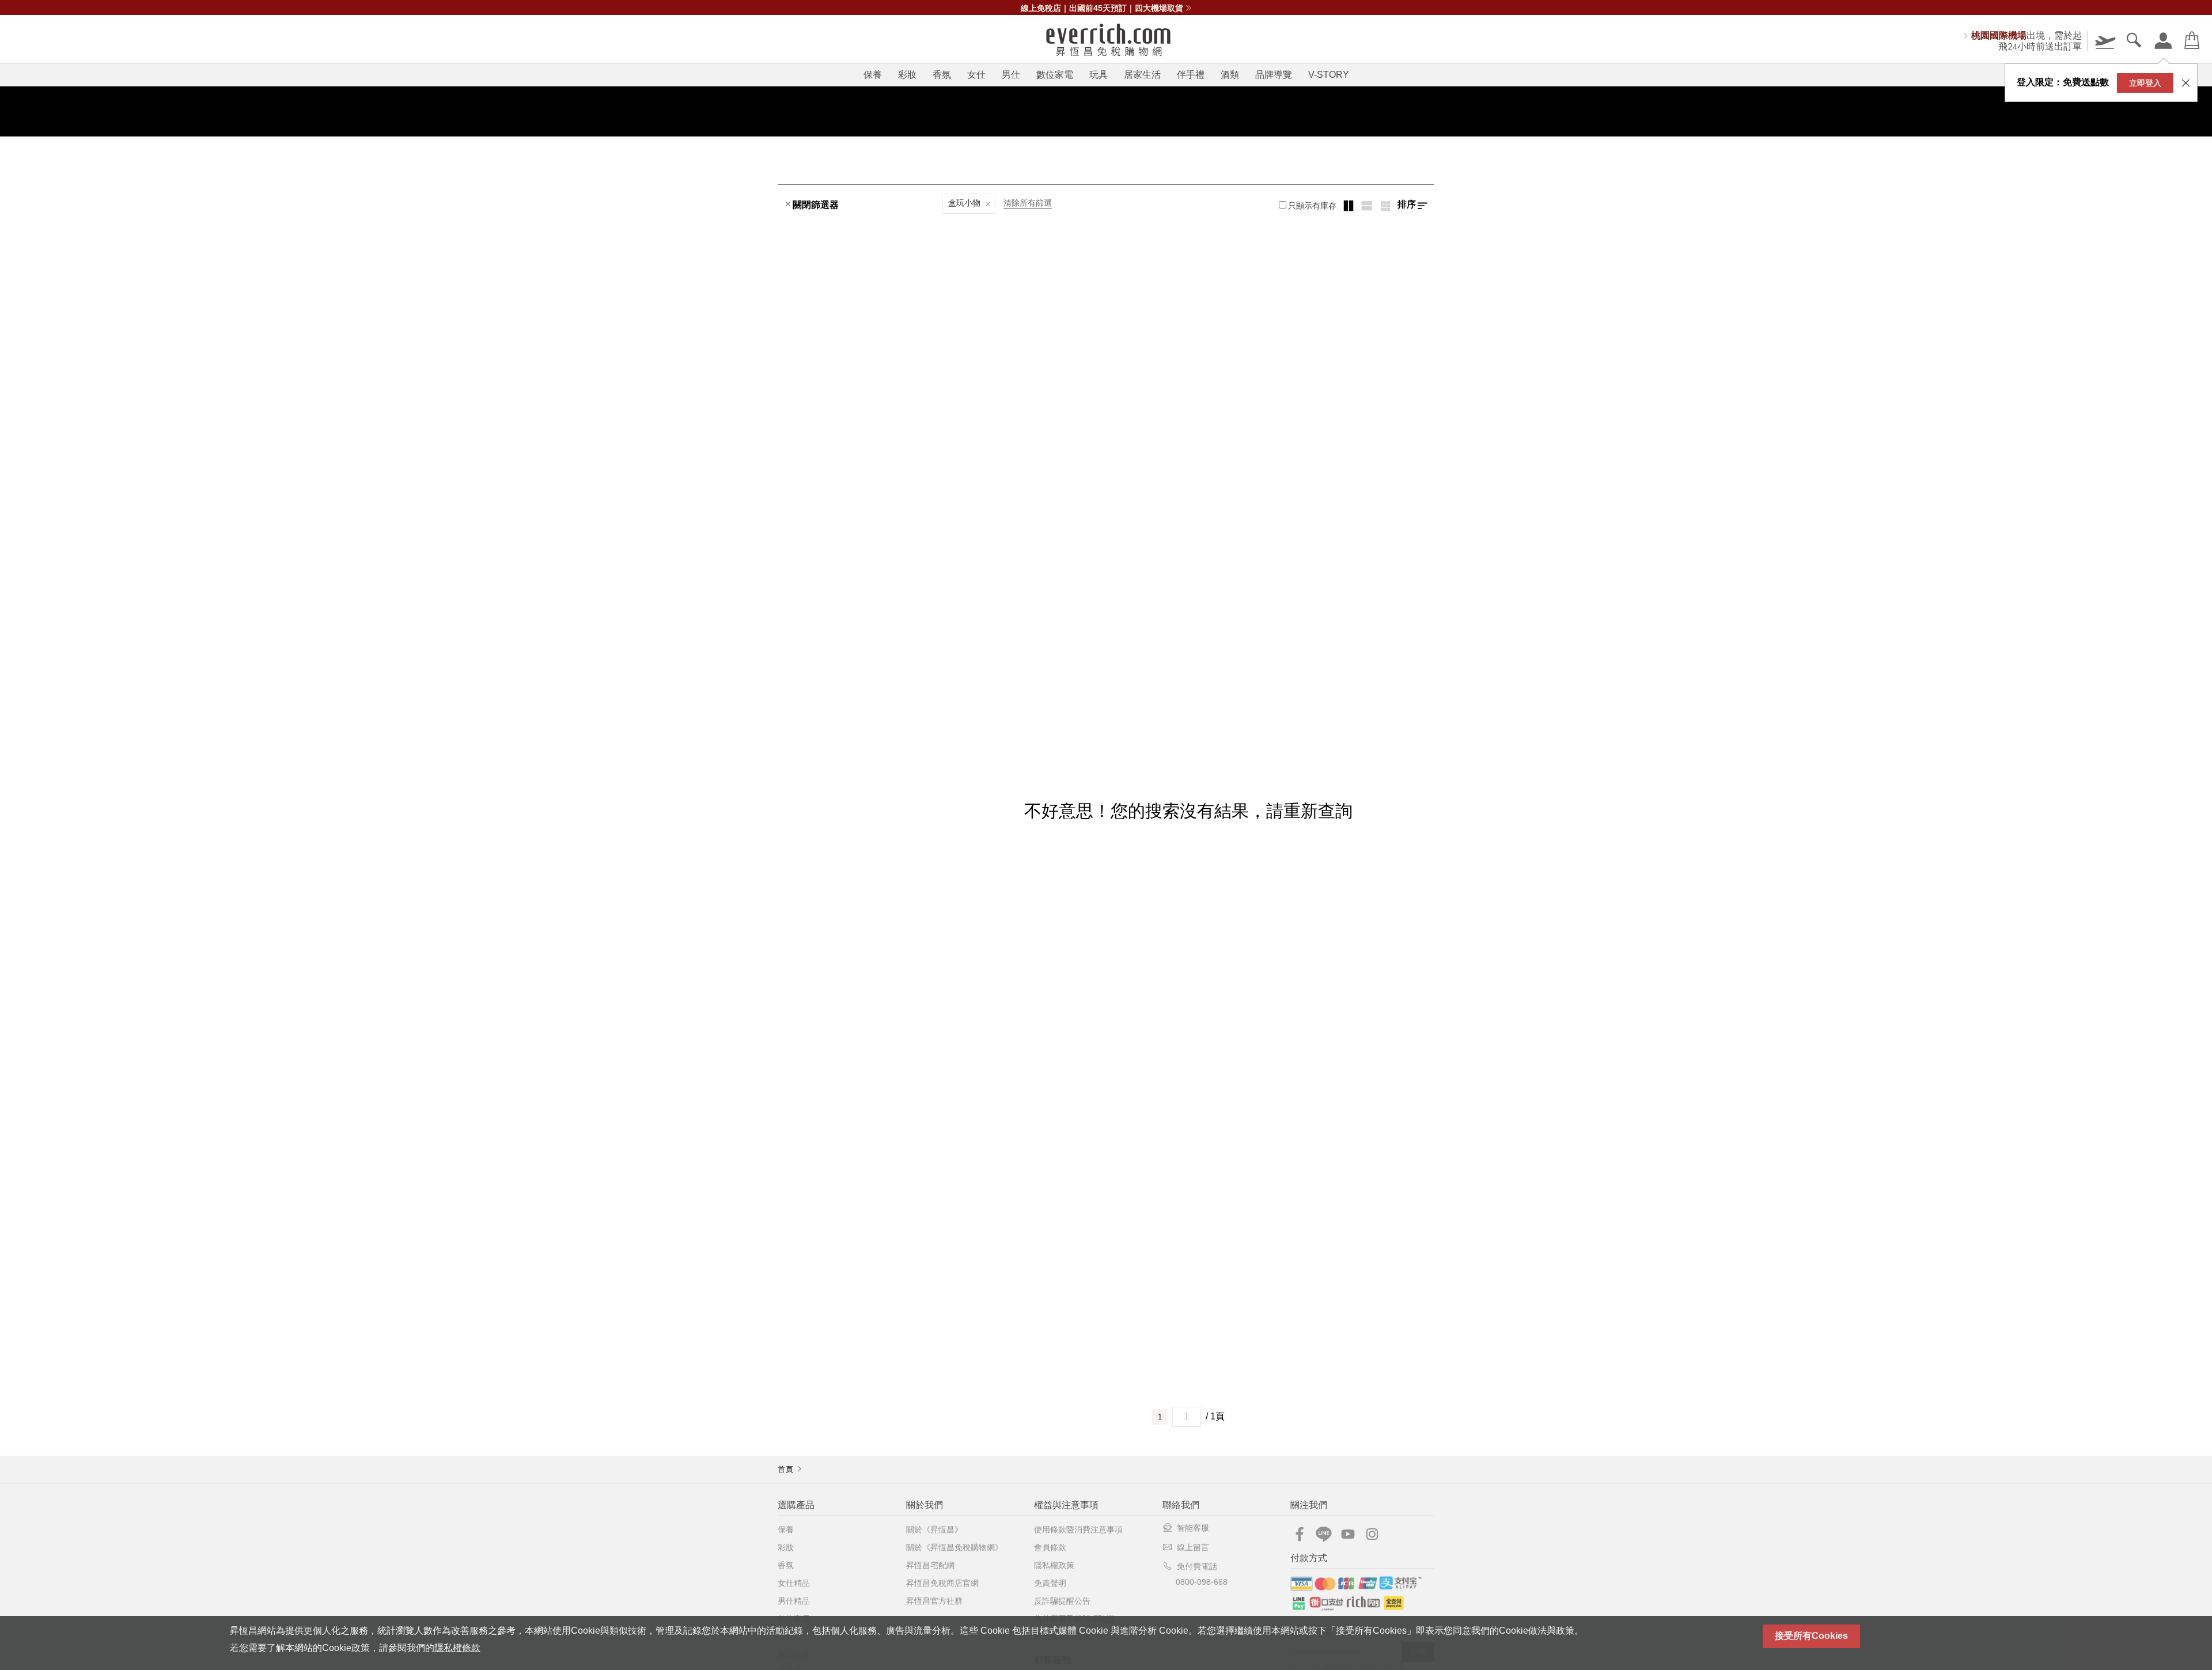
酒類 (1230, 75)
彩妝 (907, 75)
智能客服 (1193, 1528)
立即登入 (2145, 83)
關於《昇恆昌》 (934, 1529)
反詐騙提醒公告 (1062, 1601)
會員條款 (1050, 1547)
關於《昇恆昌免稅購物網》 (955, 1547)
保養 (873, 75)
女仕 (976, 75)
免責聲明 (1050, 1583)
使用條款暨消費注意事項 (1078, 1529)
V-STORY (1329, 75)
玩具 (1099, 75)
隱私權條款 (457, 1648)
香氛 (942, 75)
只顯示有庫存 (1312, 206)
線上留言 (1193, 1547)
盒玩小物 (964, 203)
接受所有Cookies (1811, 1636)
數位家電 (1055, 75)
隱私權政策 (1054, 1565)
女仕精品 (794, 1583)
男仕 (1011, 75)
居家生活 (1142, 75)
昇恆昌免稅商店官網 (942, 1583)
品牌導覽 (1274, 75)
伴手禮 (1191, 75)
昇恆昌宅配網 (930, 1565)
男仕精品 (794, 1601)
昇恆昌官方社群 (934, 1601)
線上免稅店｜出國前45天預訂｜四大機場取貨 (1102, 8)
